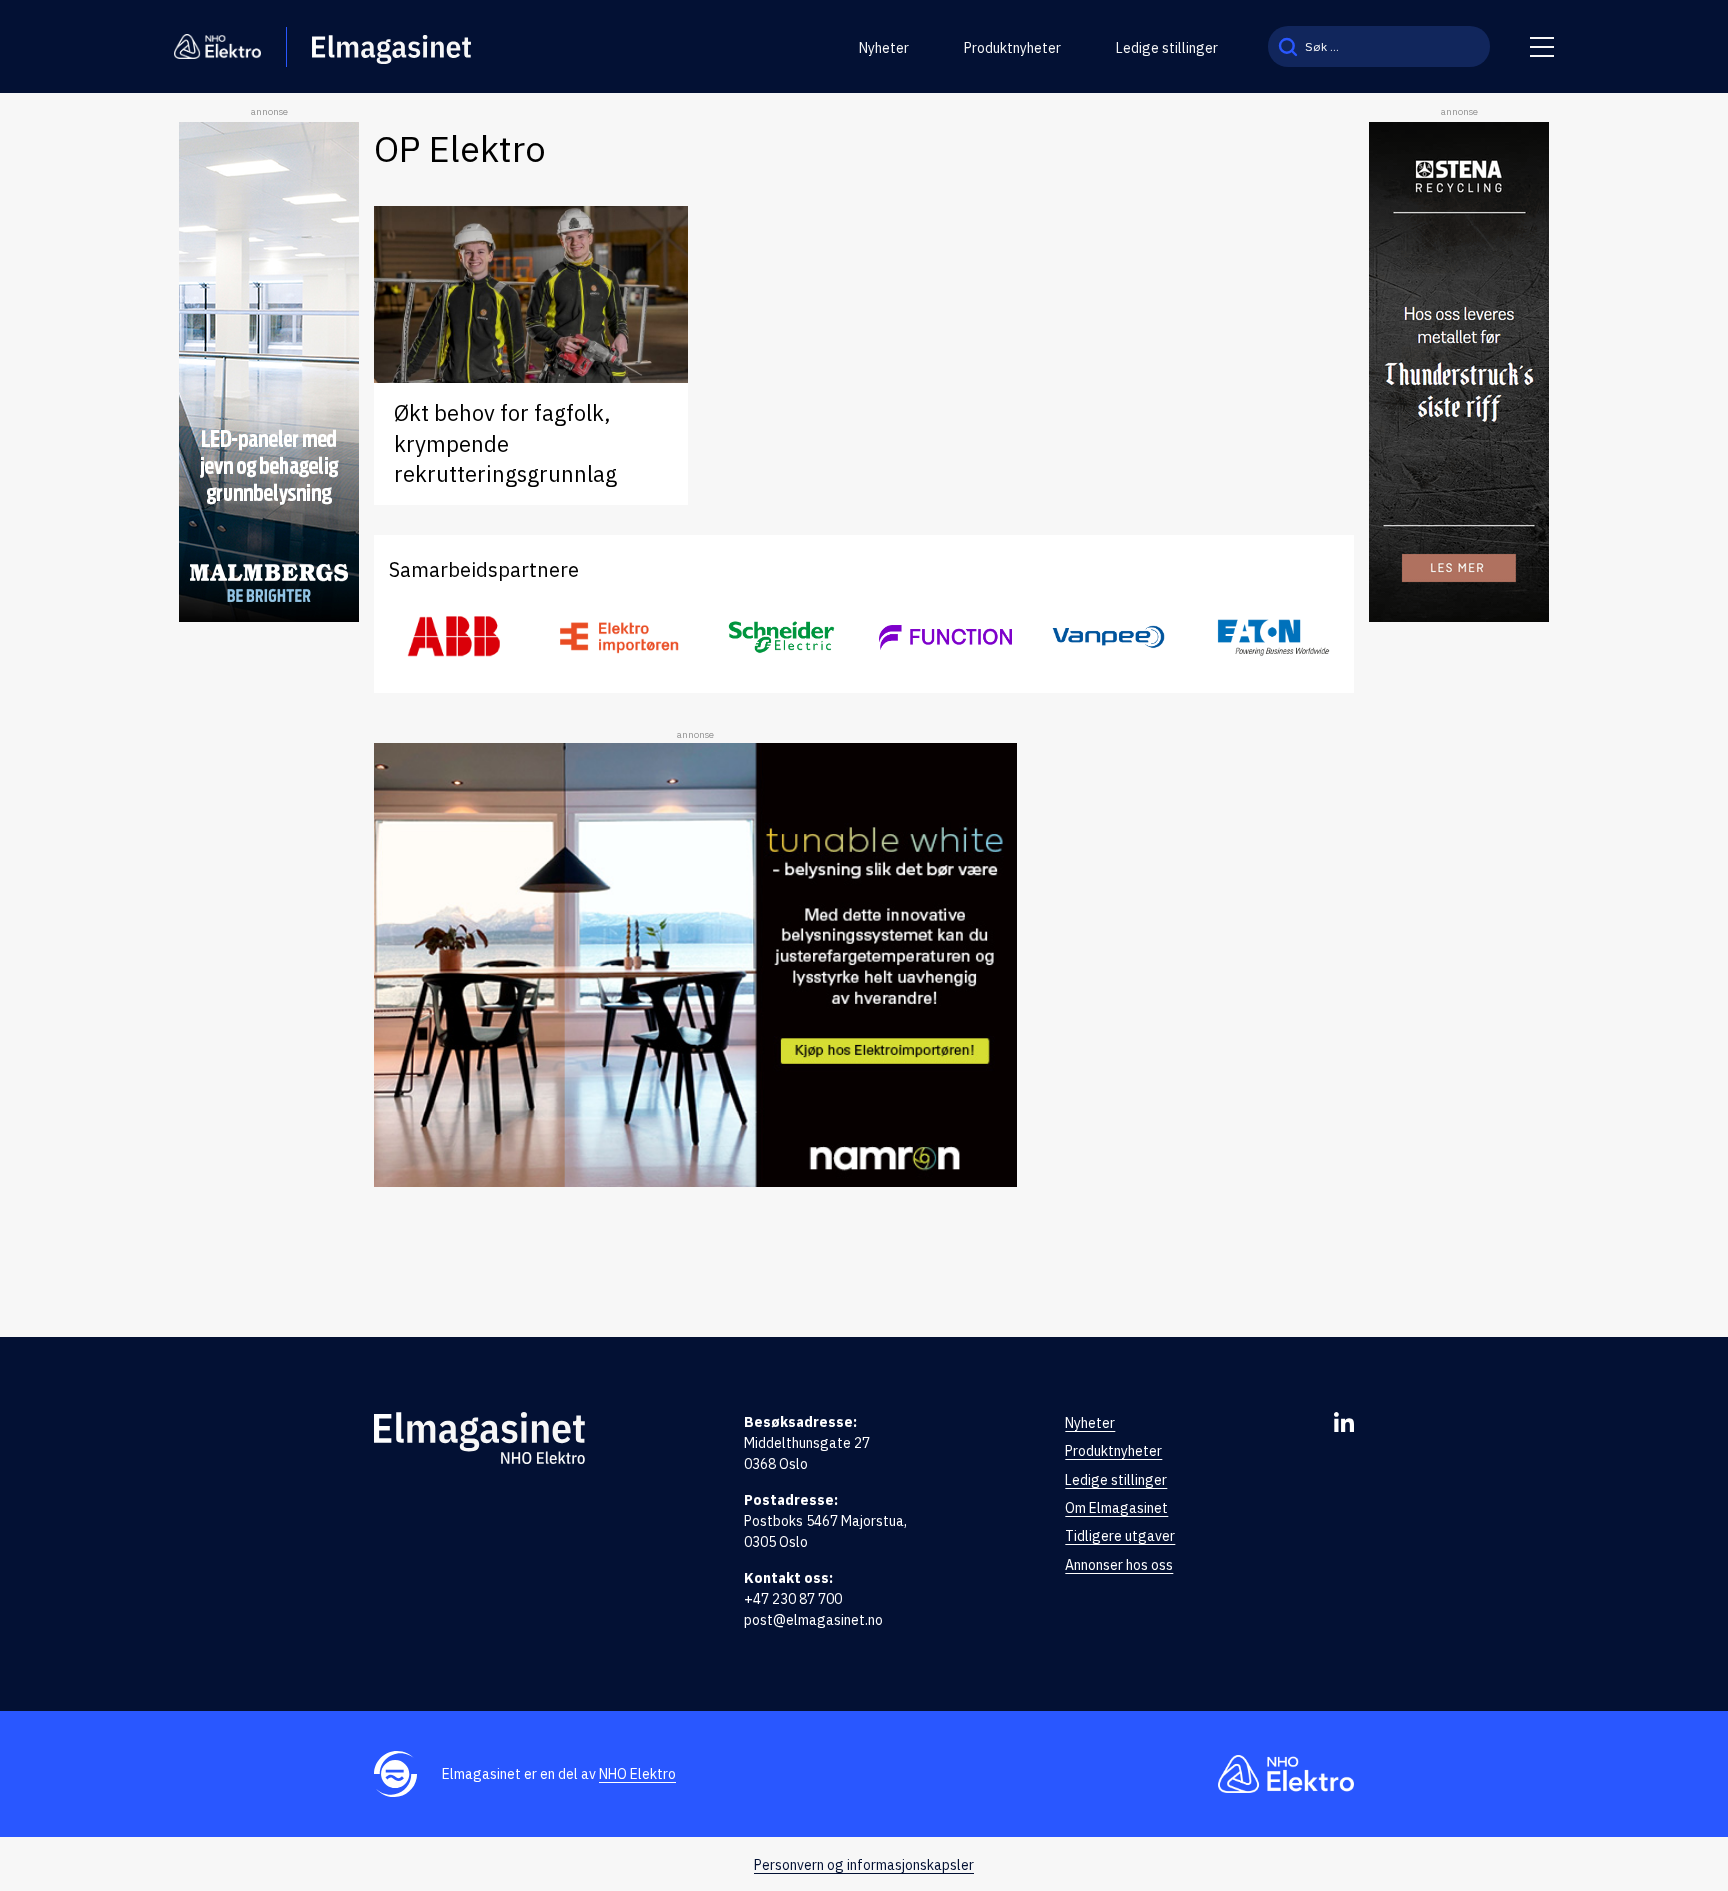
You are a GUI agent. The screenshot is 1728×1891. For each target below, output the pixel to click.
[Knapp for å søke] (1288, 46)
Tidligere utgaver (1120, 1536)
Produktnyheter (1012, 48)
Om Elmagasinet (1116, 1508)
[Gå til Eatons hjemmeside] (1272, 636)
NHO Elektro (637, 1774)
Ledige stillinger (1167, 48)
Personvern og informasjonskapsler (864, 1865)
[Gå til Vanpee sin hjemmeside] (1108, 637)
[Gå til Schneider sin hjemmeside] (782, 637)
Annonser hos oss (1119, 1565)
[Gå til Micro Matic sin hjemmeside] (945, 637)
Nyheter (884, 48)
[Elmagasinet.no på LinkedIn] (1344, 1422)
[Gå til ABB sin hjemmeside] (455, 637)
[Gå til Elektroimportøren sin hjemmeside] (618, 636)
